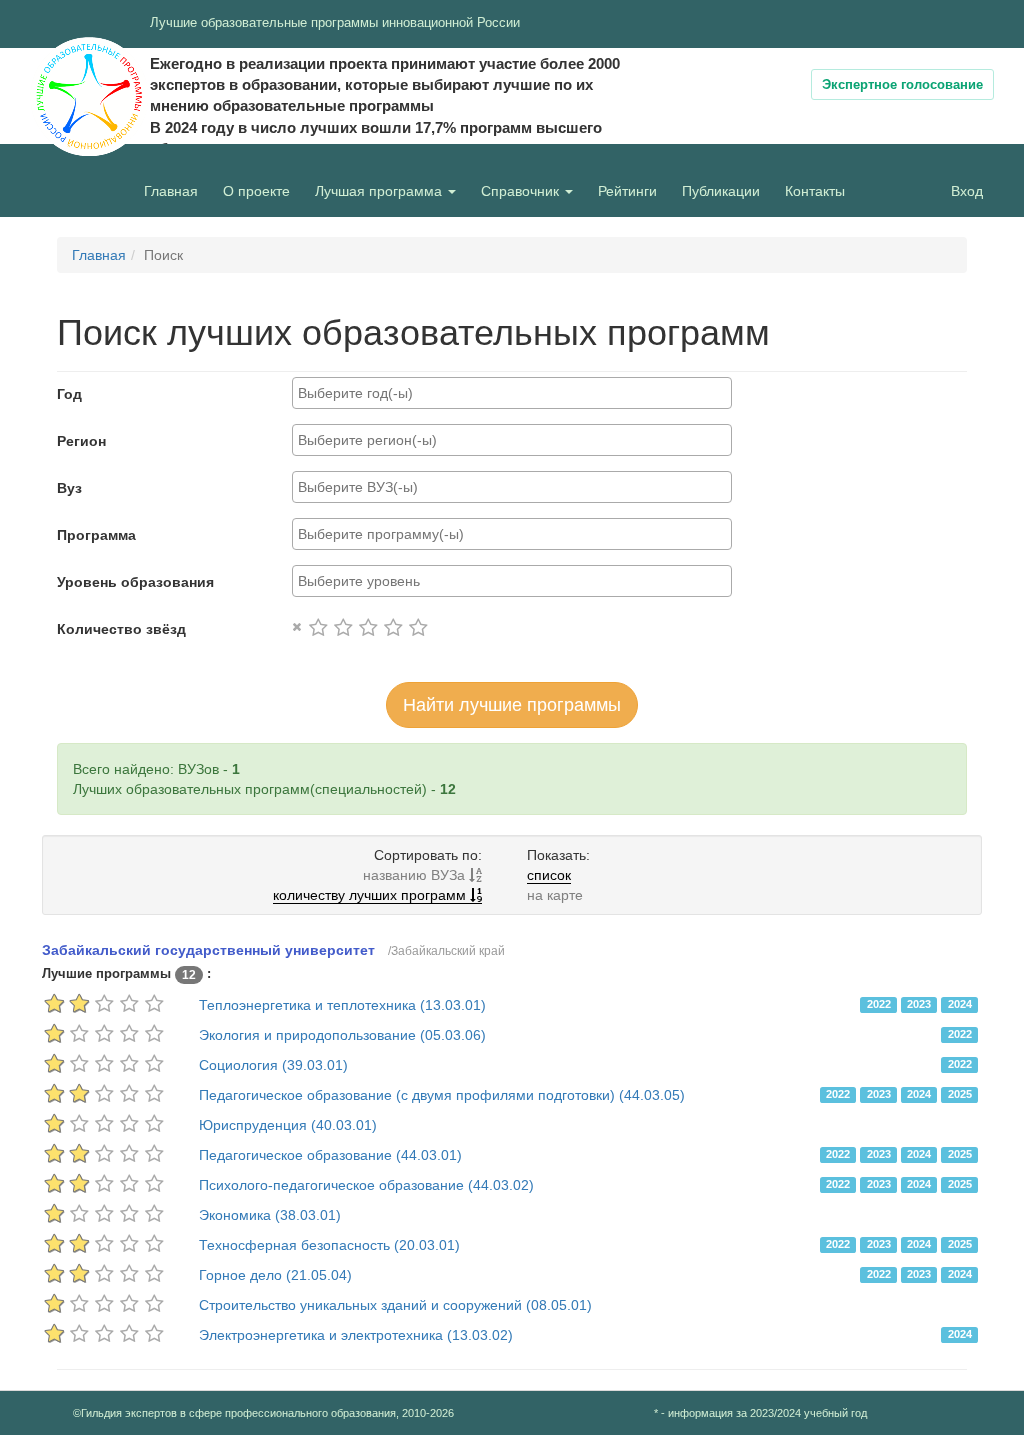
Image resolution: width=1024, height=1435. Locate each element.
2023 (919, 1004)
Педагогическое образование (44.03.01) (330, 1155)
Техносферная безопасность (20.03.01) (329, 1245)
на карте (555, 895)
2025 (960, 1094)
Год (69, 394)
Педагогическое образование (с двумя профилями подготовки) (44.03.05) (442, 1095)
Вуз (69, 488)
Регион (81, 441)
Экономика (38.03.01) (270, 1215)
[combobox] (512, 393)
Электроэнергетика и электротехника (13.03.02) (356, 1335)
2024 (960, 1004)
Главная (171, 191)
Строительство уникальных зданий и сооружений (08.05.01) (395, 1305)
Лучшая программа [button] (380, 191)
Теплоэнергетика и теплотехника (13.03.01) (342, 1005)
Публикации (721, 191)
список (549, 875)
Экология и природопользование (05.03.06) (342, 1035)
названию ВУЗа (416, 875)
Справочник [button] (522, 191)
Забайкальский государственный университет (208, 950)
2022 (879, 1004)
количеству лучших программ (371, 895)
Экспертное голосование (902, 84)
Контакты (815, 191)
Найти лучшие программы (512, 705)
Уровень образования (135, 582)
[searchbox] (512, 393)
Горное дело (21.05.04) (275, 1275)
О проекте (261, 190)
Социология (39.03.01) (273, 1065)
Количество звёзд (121, 629)
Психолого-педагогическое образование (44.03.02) (366, 1185)
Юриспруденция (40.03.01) (288, 1125)
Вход (967, 191)
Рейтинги (627, 191)
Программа (96, 535)
